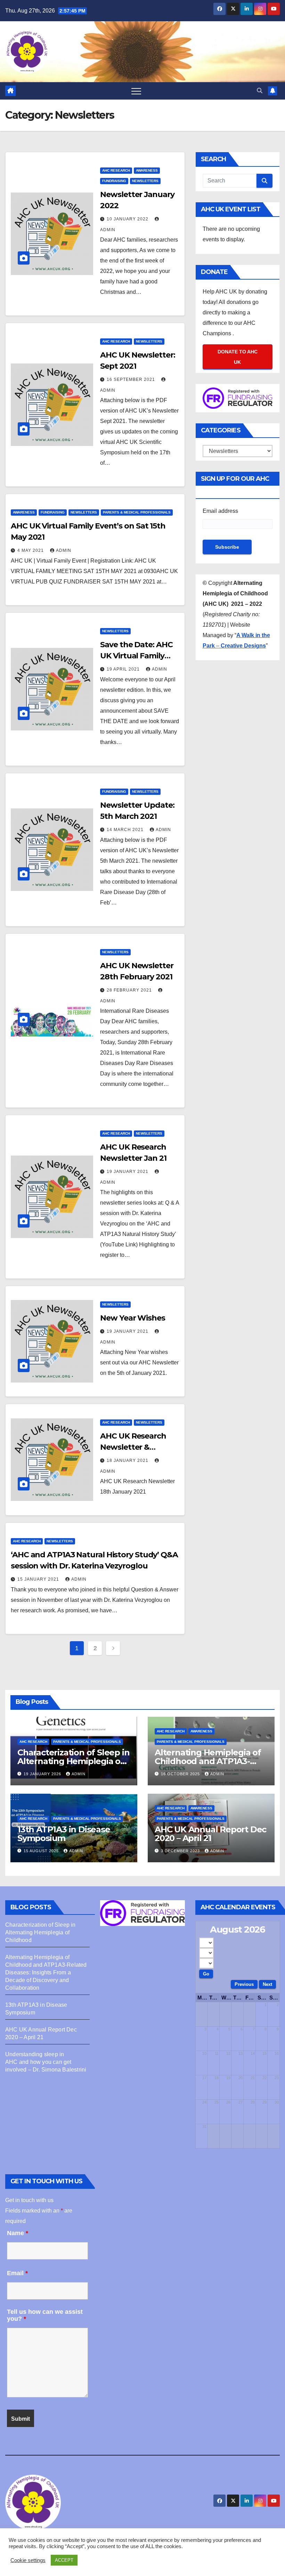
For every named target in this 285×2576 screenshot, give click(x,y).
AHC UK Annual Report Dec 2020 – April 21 (210, 1834)
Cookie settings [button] (28, 2560)
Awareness (147, 170)
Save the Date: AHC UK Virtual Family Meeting (136, 656)
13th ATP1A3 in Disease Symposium (64, 1834)
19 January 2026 (43, 1774)
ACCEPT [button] (64, 2560)
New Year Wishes (133, 1318)
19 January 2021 (128, 1172)
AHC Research (116, 170)
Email (17, 2273)
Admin (64, 550)
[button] (260, 91)
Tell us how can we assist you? (45, 2315)
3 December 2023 (181, 1851)
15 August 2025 (42, 1851)
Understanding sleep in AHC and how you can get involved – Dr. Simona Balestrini (46, 2062)
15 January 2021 (39, 1579)
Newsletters (145, 181)
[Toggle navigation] (136, 91)
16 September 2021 (132, 379)
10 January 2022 (128, 219)
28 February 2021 (130, 990)
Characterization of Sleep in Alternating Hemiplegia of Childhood (73, 1761)
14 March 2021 (126, 830)
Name (18, 2233)
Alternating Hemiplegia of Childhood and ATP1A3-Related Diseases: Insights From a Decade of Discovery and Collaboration (46, 1972)
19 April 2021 (124, 669)
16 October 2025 (181, 1774)
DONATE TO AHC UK (238, 357)
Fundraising (114, 181)
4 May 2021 (31, 550)
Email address (220, 511)
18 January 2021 (128, 1461)
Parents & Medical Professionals (137, 512)
